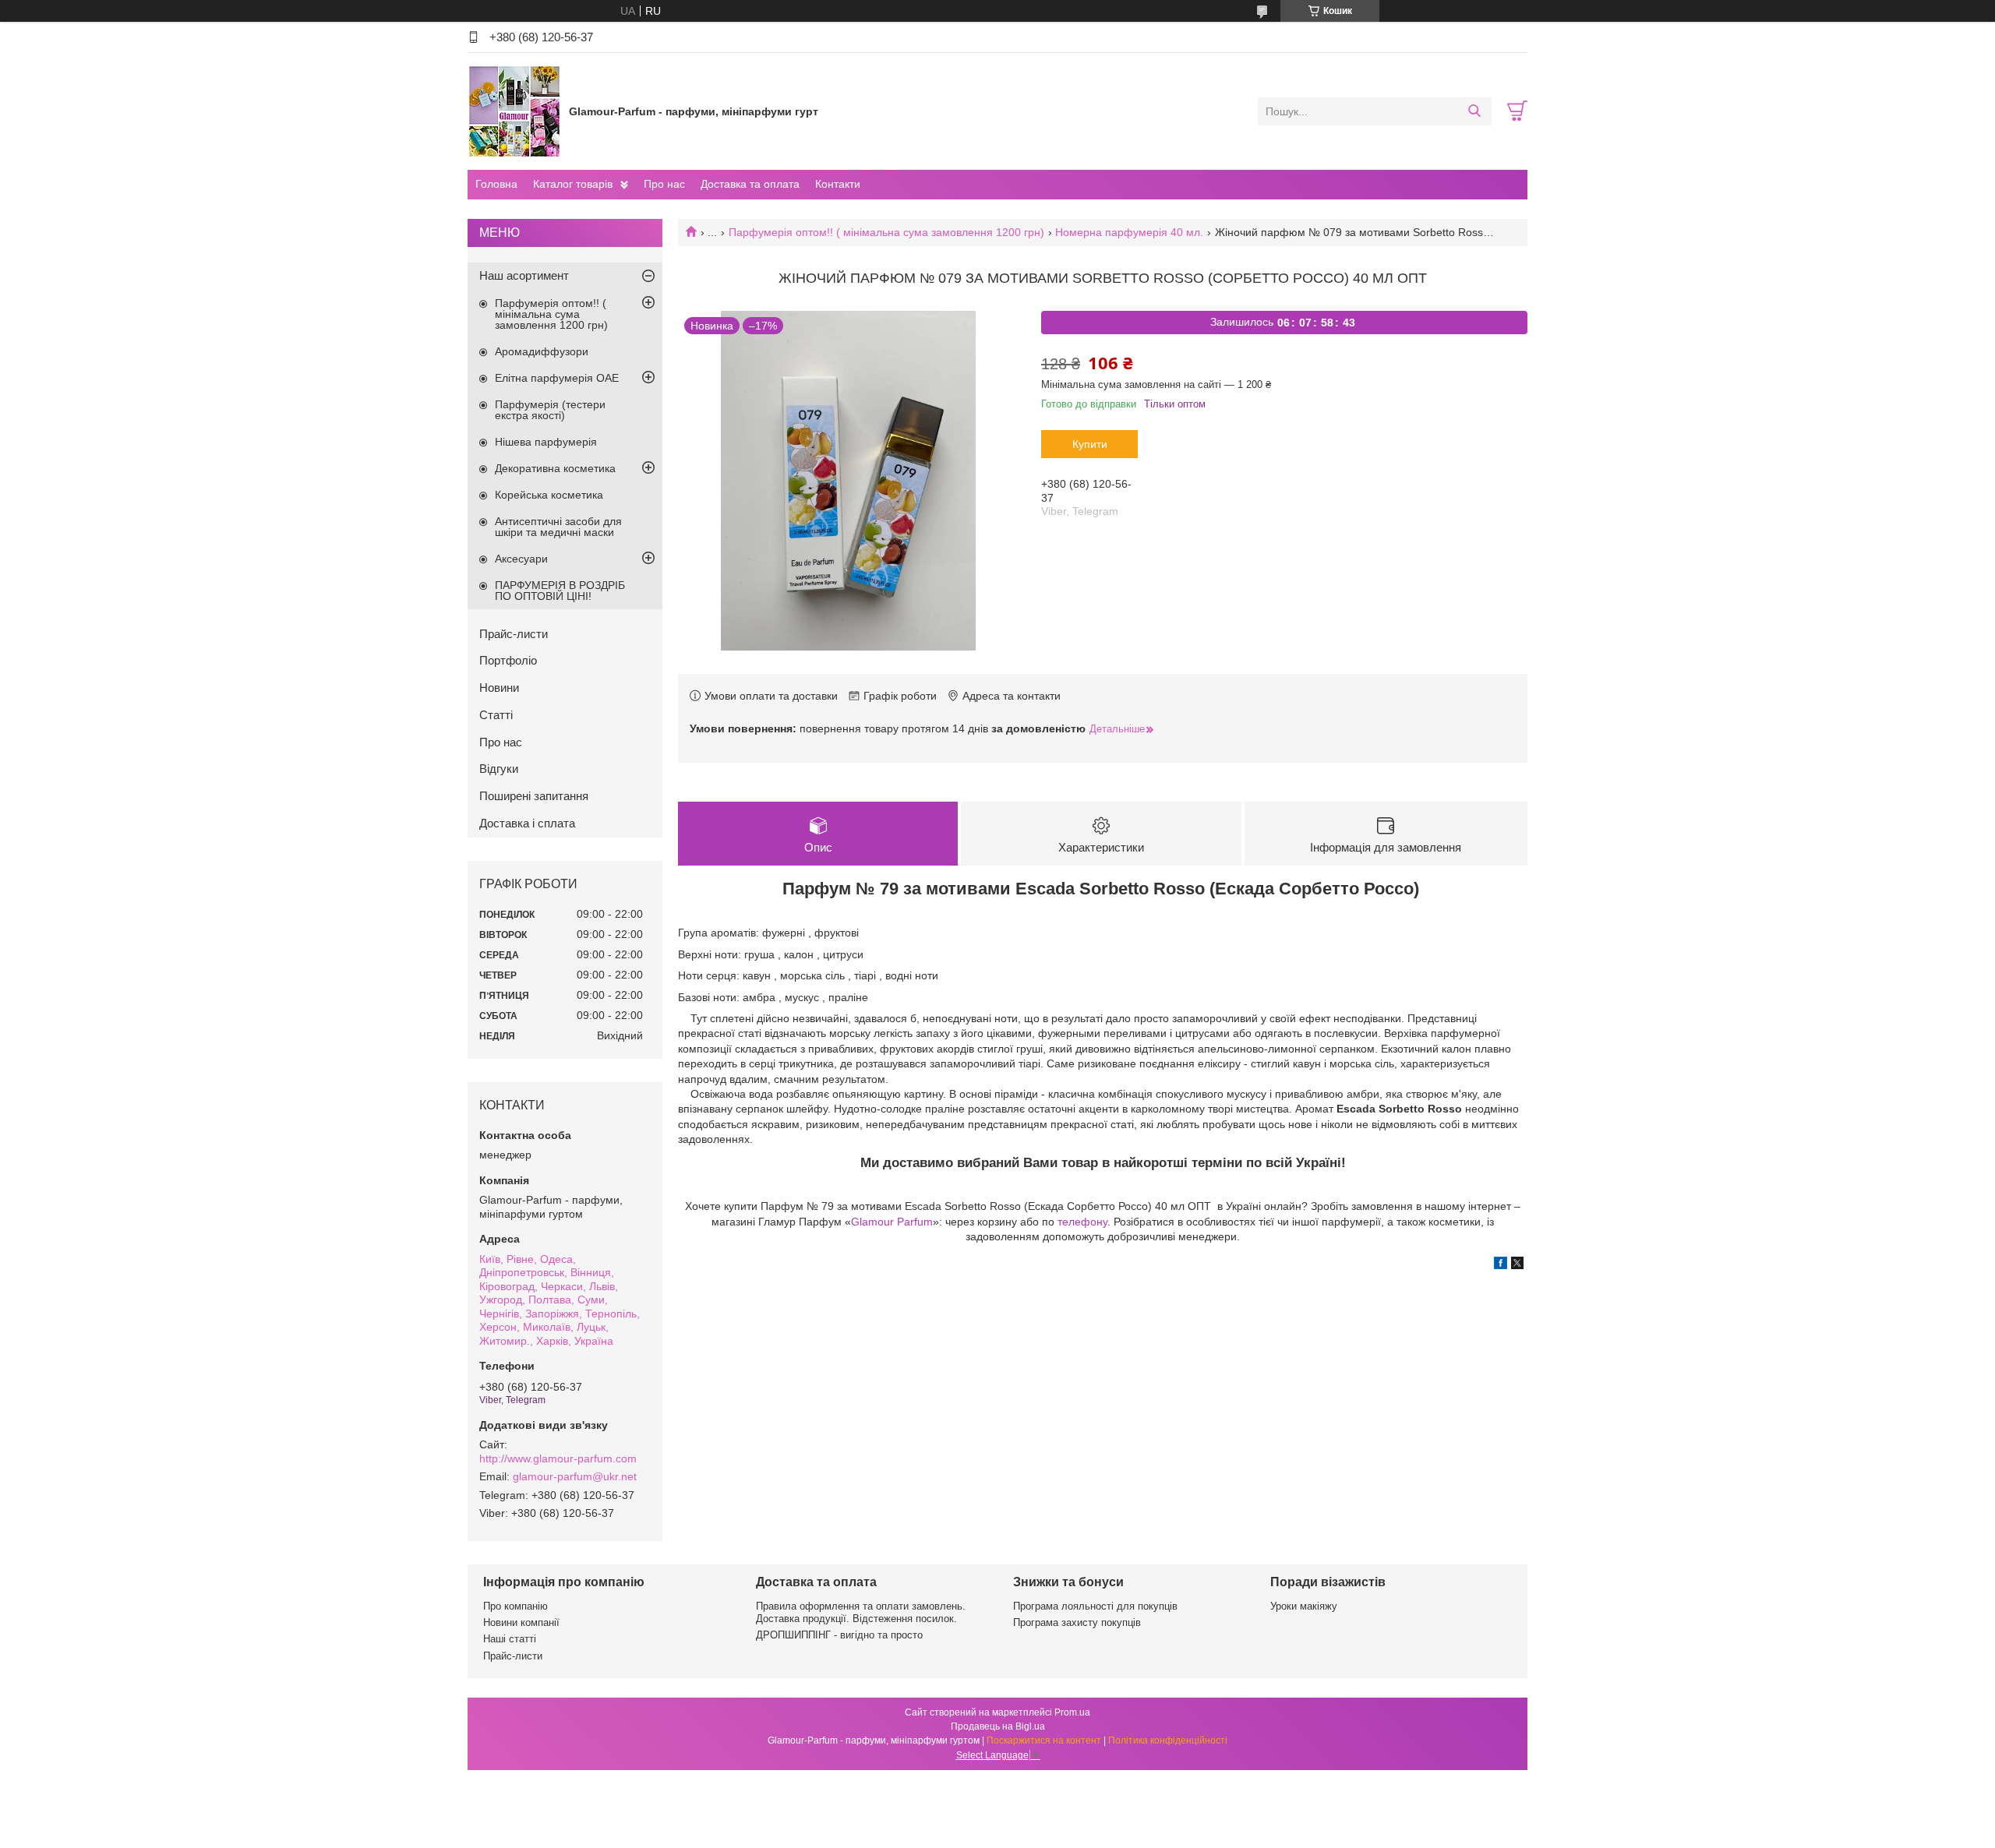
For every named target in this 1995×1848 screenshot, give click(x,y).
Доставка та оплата (750, 184)
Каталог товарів (573, 184)
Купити (1090, 444)
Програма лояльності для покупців (1095, 1606)
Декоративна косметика (555, 468)
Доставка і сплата (527, 823)
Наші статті (510, 1639)
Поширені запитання (534, 796)
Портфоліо (508, 660)
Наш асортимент (524, 275)
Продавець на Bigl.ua (998, 1726)
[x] (1517, 1265)
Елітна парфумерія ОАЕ (557, 378)
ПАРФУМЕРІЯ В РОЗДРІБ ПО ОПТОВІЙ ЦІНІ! (560, 591)
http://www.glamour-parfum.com (558, 1458)
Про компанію (516, 1606)
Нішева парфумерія (546, 442)
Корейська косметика (549, 495)
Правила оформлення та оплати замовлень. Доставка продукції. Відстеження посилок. (861, 1612)
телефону (1082, 1222)
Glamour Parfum (892, 1222)
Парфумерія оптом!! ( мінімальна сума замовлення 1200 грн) (886, 232)
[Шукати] (1474, 111)
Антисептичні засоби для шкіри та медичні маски (558, 527)
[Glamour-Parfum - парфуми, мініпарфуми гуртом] (514, 111)
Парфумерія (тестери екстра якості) (550, 410)
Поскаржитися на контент (1044, 1740)
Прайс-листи (514, 634)
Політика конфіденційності (1168, 1740)
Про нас (664, 184)
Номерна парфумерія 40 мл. (1129, 232)
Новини (499, 688)
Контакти (838, 184)
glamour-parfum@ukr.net (575, 1476)
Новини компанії (521, 1622)
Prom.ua (1072, 1712)
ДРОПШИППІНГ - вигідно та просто (839, 1635)
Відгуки (499, 769)
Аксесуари (521, 559)
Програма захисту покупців (1077, 1622)
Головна (496, 184)
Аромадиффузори (542, 351)
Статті (496, 715)
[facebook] (1501, 1265)
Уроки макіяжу (1304, 1606)
